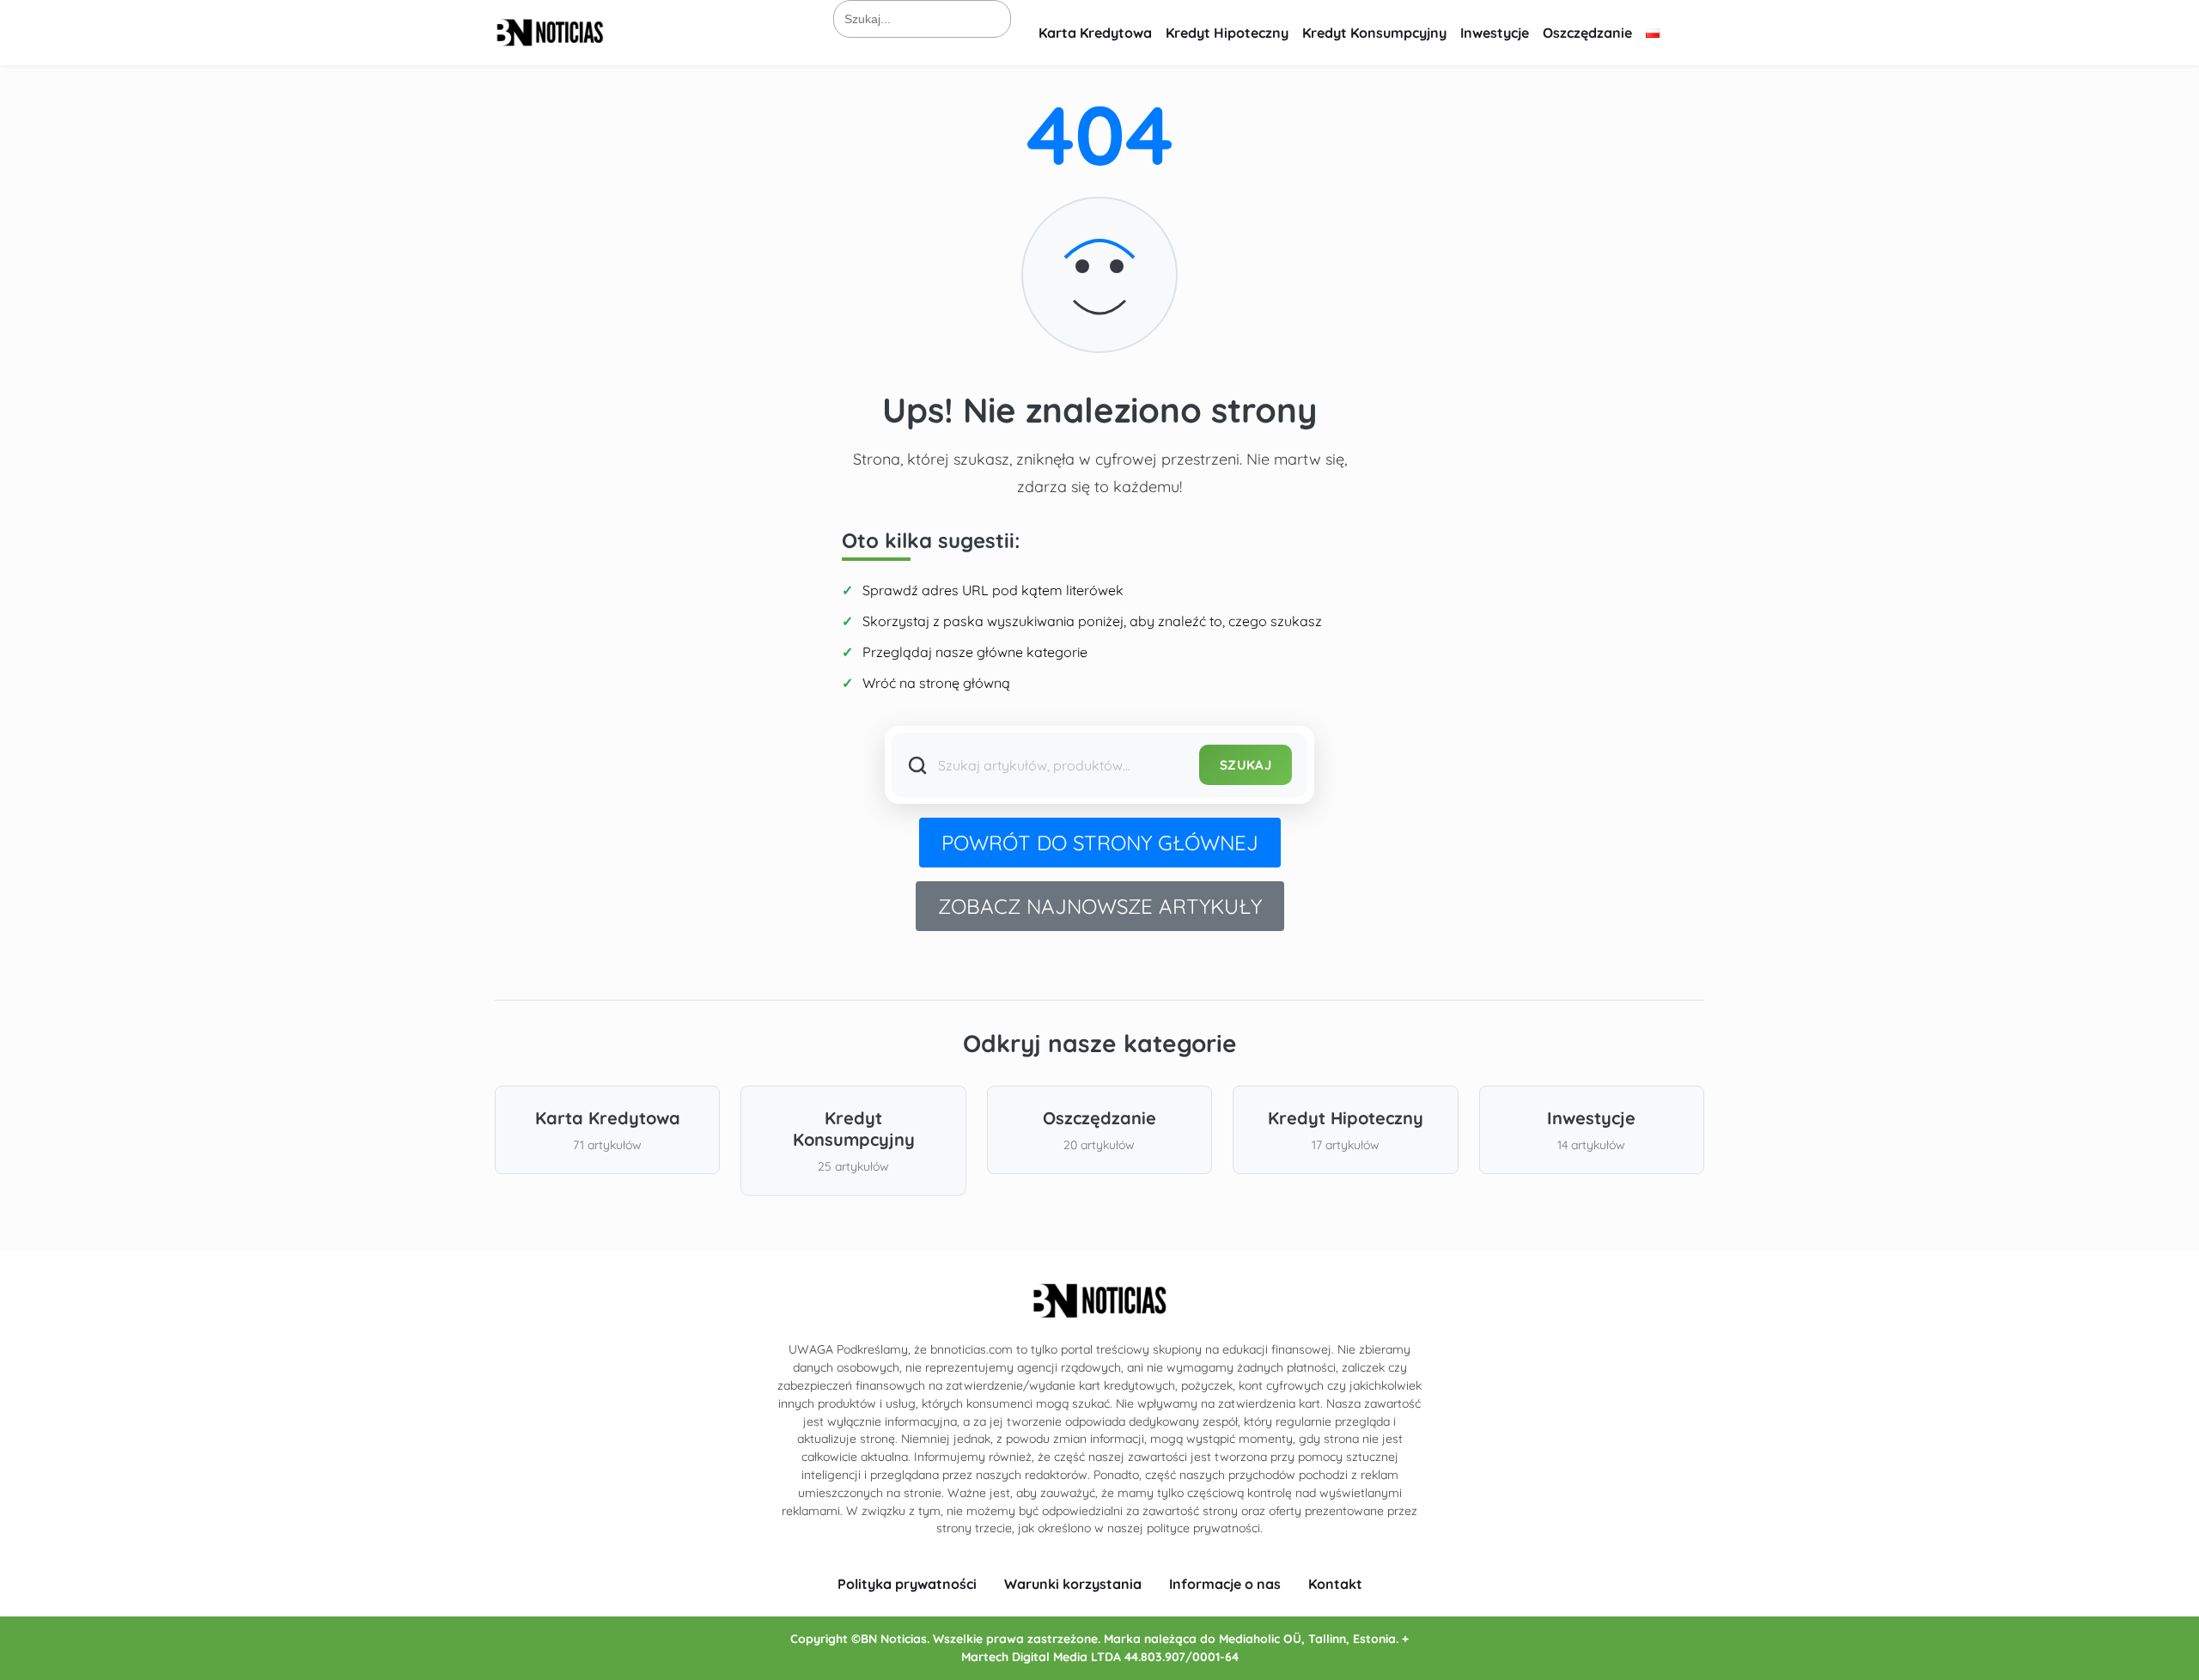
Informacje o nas (1225, 1584)
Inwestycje (1495, 33)
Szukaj (1246, 765)
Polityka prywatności (907, 1584)
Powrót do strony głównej (1100, 843)
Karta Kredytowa (1095, 33)
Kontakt (1335, 1584)
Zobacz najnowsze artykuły (1100, 906)
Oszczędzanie (1587, 33)
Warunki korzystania (1073, 1584)
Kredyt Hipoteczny (1227, 33)
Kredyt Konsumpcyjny (1374, 33)
